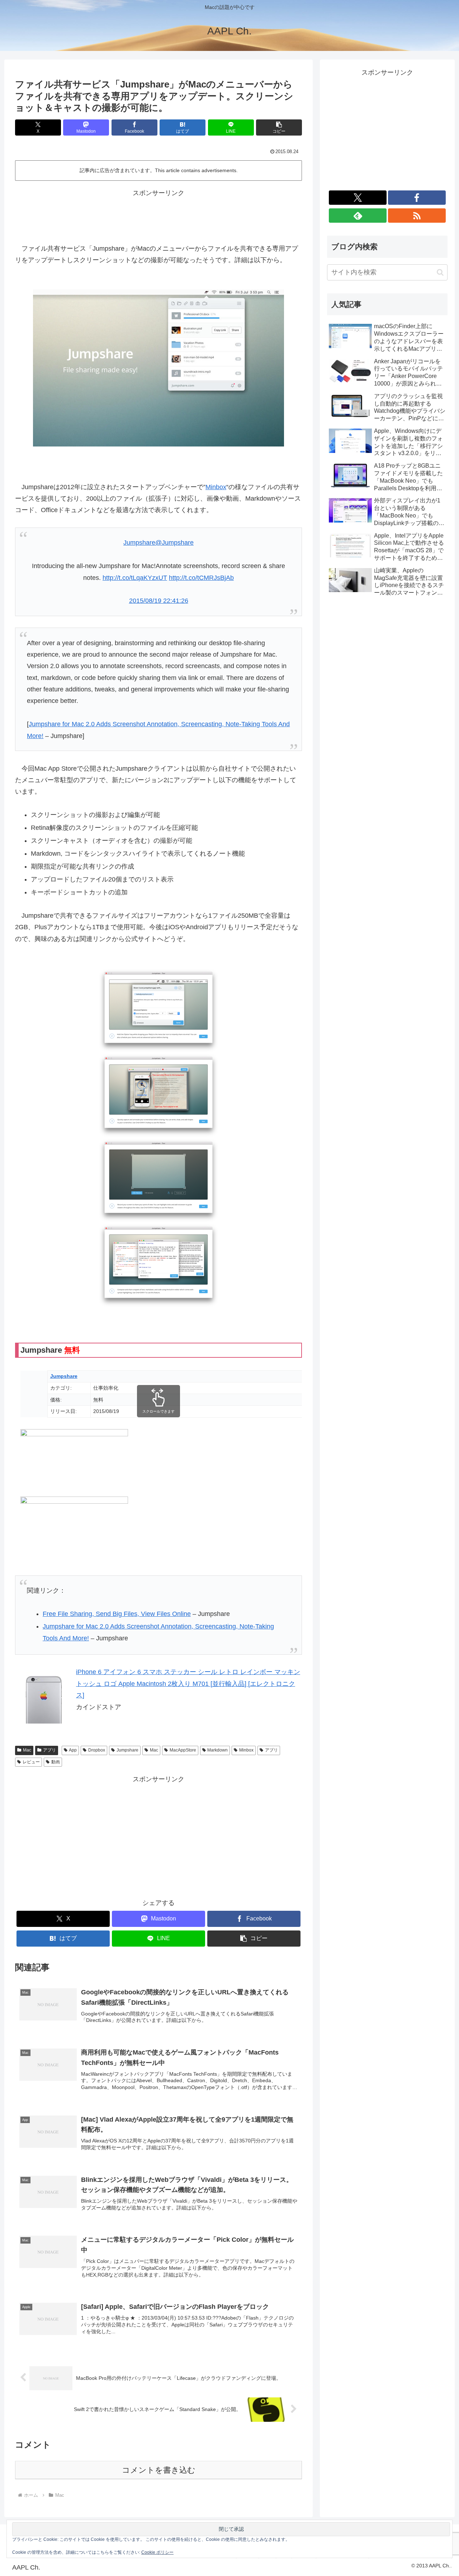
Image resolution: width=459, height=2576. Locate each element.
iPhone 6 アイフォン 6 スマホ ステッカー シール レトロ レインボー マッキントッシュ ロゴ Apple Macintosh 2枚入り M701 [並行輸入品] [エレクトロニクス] (188, 1684)
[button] (279, 127)
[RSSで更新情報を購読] (417, 216)
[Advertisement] (158, 215)
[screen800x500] (158, 367)
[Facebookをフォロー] (417, 198)
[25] (158, 1010)
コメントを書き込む (159, 2470)
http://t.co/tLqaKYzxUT (135, 578)
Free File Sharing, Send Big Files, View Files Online (117, 1614)
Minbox (216, 487)
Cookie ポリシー (157, 2552)
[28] (158, 1095)
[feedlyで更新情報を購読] (358, 216)
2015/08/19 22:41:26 (159, 601)
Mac (27, 1750)
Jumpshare (127, 1750)
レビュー (31, 1762)
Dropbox (97, 1750)
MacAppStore (183, 1750)
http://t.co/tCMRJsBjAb (201, 578)
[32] (158, 1265)
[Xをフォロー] (358, 198)
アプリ (49, 1750)
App (73, 1750)
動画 (56, 1762)
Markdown (217, 1750)
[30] (158, 1180)
